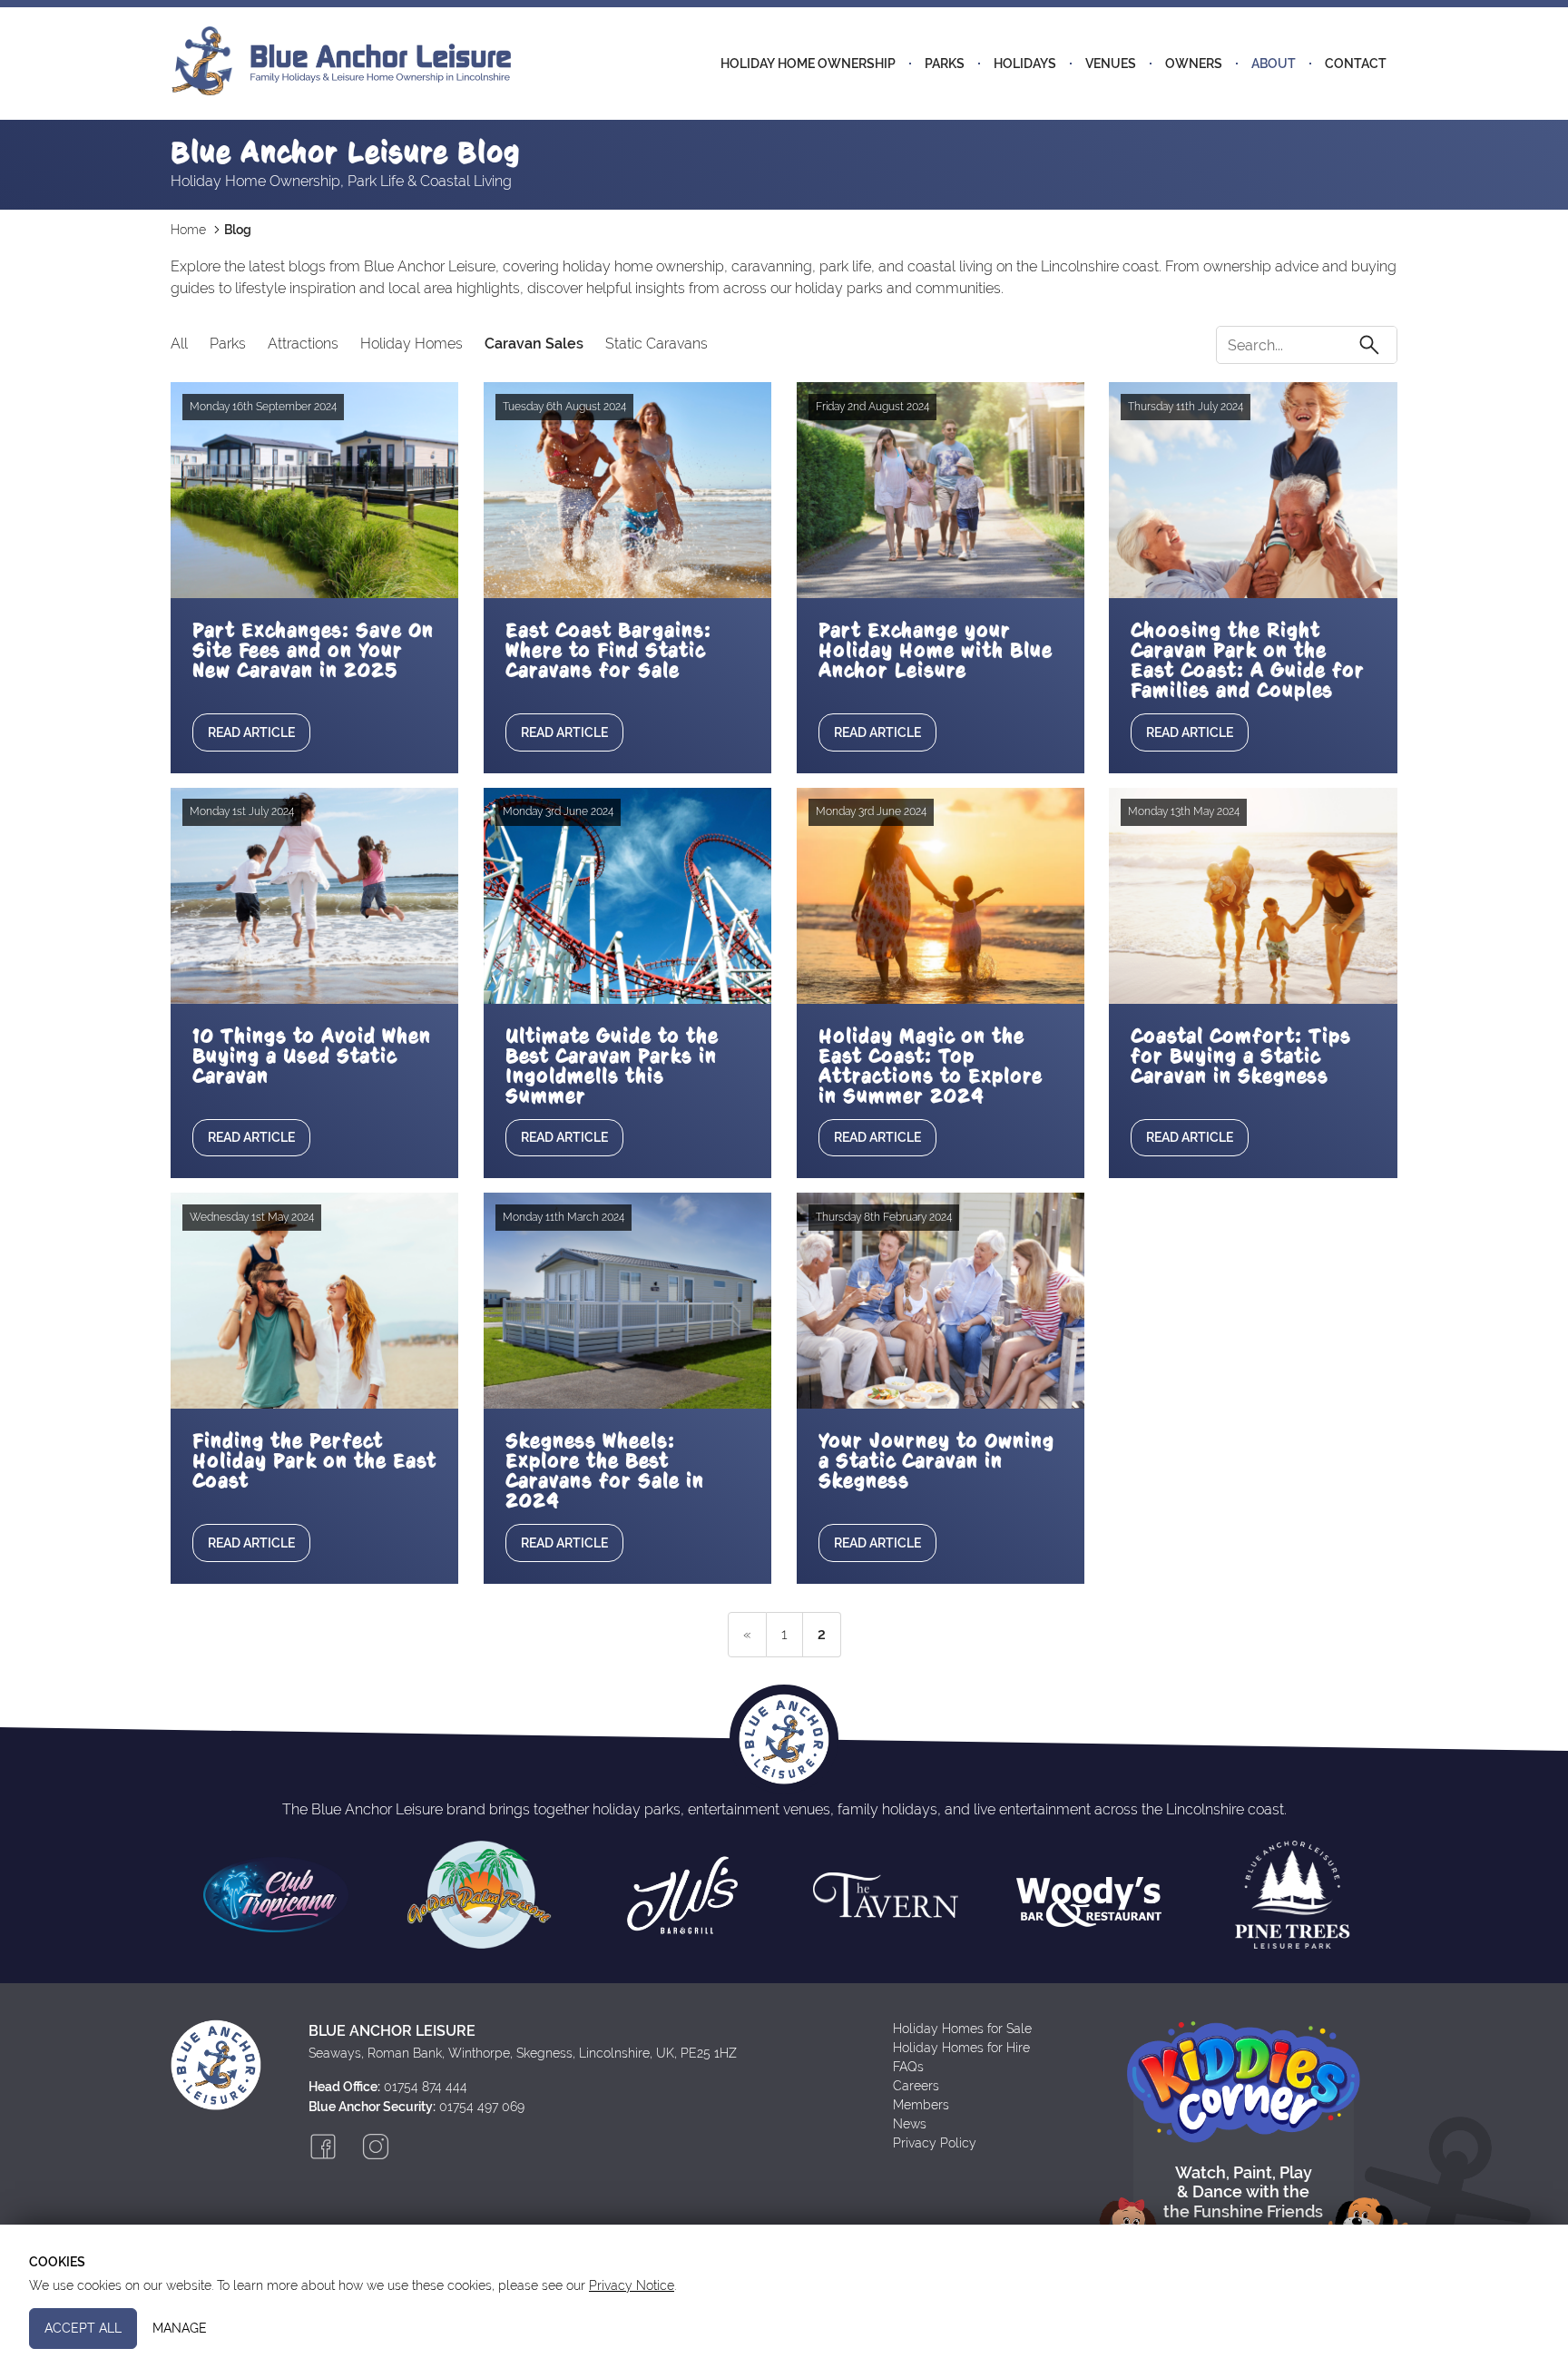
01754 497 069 (482, 2107)
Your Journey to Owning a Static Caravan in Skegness (936, 1460)
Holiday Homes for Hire (961, 2048)
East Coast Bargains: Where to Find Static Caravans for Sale (608, 650)
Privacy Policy (935, 2143)
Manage (180, 2328)
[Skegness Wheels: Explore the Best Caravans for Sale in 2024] (627, 1301)
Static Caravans (657, 344)
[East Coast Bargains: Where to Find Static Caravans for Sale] (627, 490)
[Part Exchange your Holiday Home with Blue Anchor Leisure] (941, 490)
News (910, 2124)
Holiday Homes (412, 344)
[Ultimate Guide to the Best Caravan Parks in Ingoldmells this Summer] (627, 896)
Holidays (1025, 64)
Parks (945, 64)
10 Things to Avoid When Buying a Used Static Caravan (312, 1056)
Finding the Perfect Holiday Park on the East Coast (314, 1460)
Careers (916, 2086)
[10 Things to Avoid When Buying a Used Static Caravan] (314, 896)
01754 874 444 (426, 2087)
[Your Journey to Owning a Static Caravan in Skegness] (941, 1301)
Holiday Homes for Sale (962, 2029)
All (179, 344)
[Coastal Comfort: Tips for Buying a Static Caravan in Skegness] (1253, 896)
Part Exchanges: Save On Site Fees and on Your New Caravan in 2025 (313, 650)
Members (921, 2105)
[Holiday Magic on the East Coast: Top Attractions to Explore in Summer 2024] (941, 896)
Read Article (251, 732)
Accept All (83, 2328)
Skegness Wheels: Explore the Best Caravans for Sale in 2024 (605, 1470)
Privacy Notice (632, 2285)
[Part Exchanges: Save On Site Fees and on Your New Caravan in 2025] (314, 490)
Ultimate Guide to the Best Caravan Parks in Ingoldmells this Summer (612, 1066)
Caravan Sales (534, 344)
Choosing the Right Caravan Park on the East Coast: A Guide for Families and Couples (1248, 660)
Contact (1356, 64)
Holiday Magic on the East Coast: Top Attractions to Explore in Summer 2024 (931, 1066)
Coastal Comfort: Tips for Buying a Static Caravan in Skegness (1241, 1056)
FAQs (908, 2067)
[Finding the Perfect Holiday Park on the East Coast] (314, 1301)
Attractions (303, 344)
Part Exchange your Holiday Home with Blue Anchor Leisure (936, 650)
